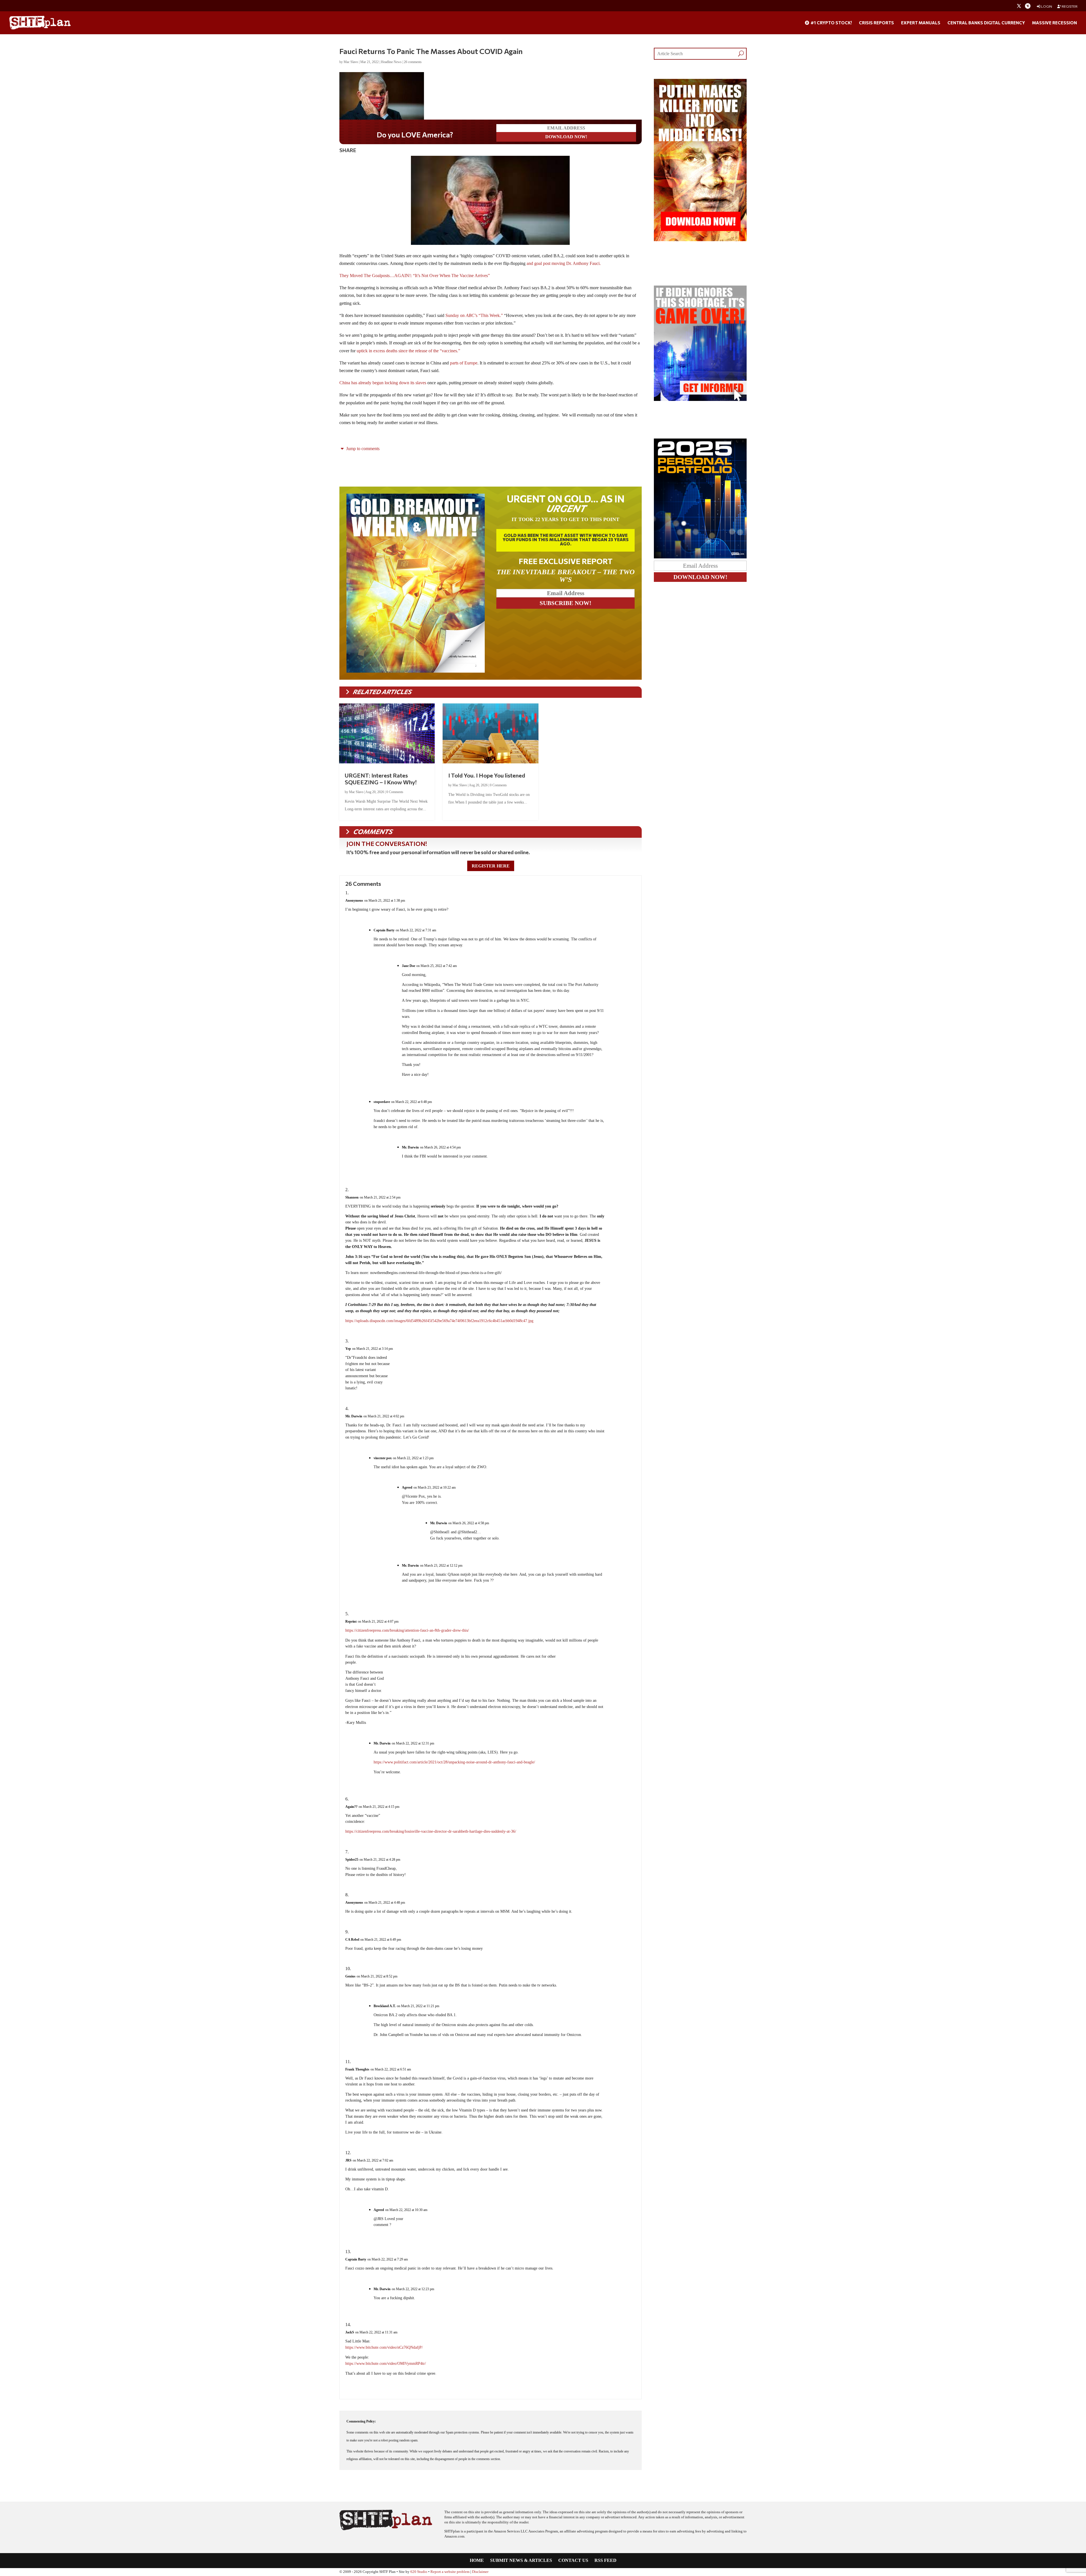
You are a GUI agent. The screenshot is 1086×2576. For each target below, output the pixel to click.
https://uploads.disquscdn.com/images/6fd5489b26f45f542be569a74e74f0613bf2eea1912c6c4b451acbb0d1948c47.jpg (439, 1321)
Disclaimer (480, 2572)
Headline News (391, 62)
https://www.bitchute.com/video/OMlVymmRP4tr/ (386, 2364)
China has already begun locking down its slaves (383, 383)
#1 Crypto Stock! (831, 23)
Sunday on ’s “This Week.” (474, 315)
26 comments (413, 62)
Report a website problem (450, 2572)
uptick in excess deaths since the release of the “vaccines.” (408, 351)
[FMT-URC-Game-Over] (700, 399)
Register (1069, 6)
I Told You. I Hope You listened (487, 775)
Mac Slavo (351, 62)
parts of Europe (464, 363)
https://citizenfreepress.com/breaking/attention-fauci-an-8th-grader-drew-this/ (407, 1630)
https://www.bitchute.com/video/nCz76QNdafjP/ (384, 2347)
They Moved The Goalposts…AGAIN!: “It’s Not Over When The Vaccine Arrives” (415, 276)
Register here (491, 866)
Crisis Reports (876, 23)
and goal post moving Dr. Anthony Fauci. (564, 263)
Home (477, 2561)
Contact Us (573, 2561)
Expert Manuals (921, 23)
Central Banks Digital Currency (986, 23)
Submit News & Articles (521, 2561)
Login (1046, 6)
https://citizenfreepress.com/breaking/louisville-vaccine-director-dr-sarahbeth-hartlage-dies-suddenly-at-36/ (431, 1831)
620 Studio (419, 2572)
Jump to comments (362, 449)
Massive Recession (1054, 23)
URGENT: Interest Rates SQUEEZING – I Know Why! (381, 779)
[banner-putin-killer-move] (700, 240)
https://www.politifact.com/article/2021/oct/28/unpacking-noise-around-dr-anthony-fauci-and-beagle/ (454, 1762)
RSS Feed (606, 2561)
